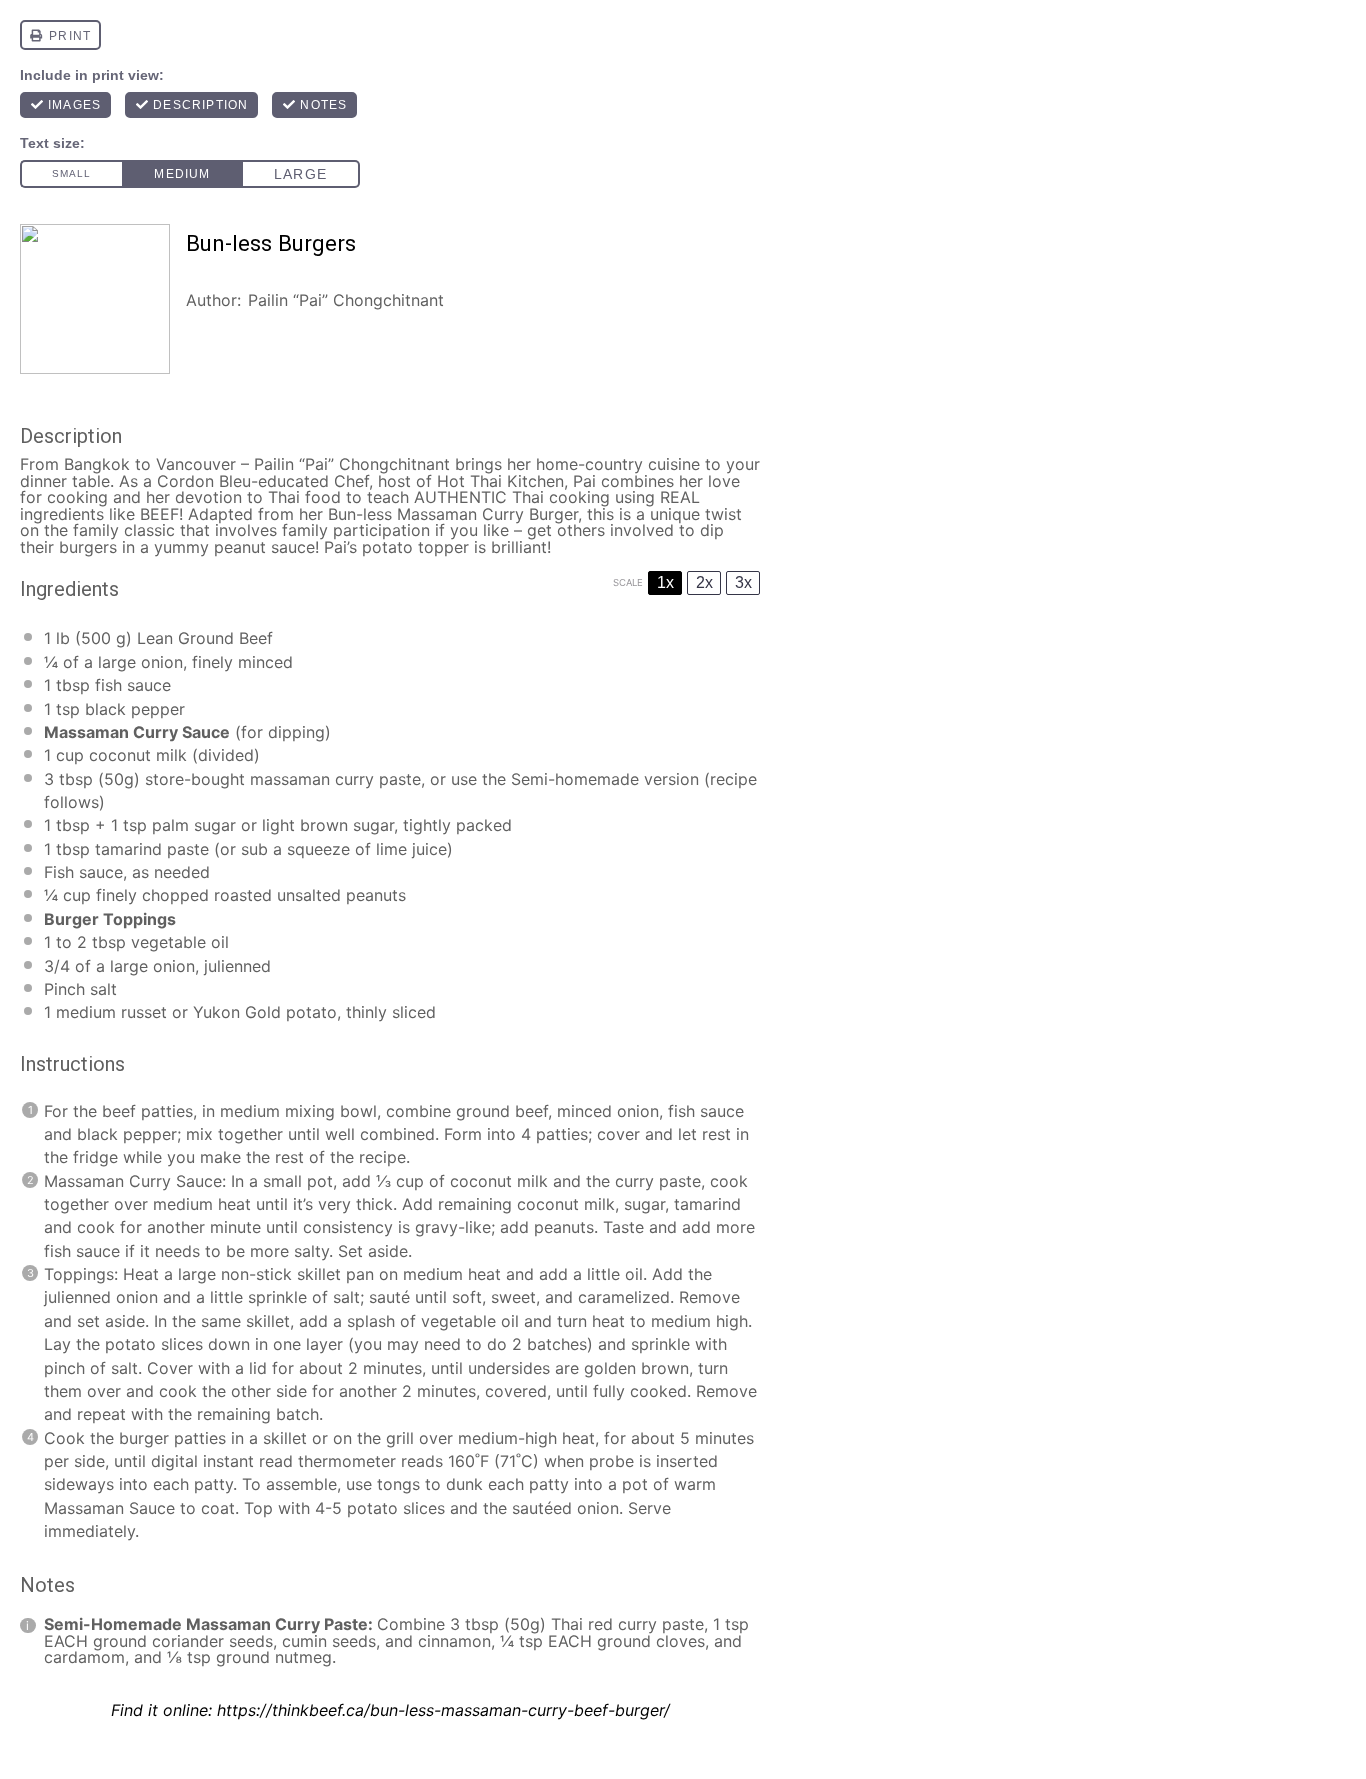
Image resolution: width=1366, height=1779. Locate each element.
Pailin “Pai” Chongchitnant (346, 300)
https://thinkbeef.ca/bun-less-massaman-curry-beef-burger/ (443, 1710)
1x (665, 582)
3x (743, 582)
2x (704, 582)
